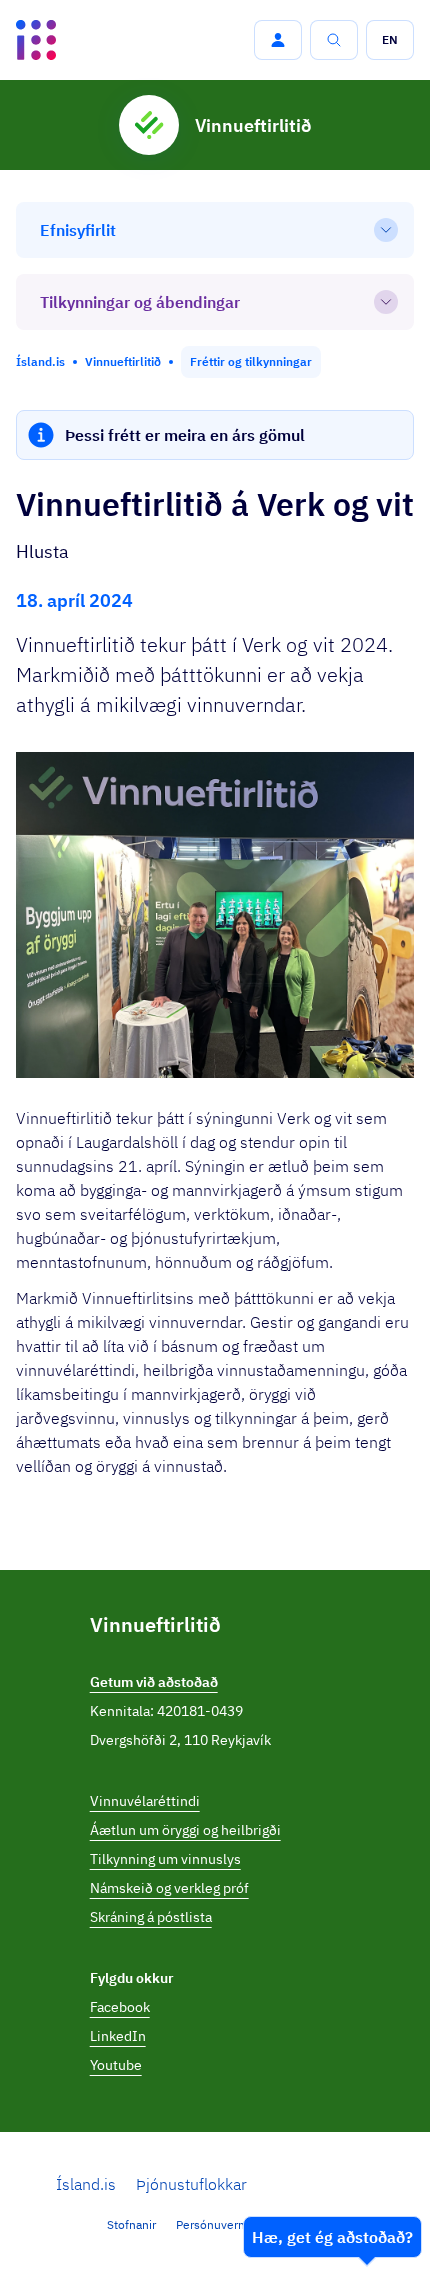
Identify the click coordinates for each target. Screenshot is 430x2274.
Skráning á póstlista (151, 1917)
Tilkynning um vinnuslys (165, 1859)
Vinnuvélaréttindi (145, 1801)
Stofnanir (131, 2224)
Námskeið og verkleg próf (169, 1888)
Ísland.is (86, 2184)
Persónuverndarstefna (236, 2224)
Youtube (116, 2065)
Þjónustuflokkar (191, 2184)
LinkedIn (118, 2036)
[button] (278, 40)
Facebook (120, 2007)
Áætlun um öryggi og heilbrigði (185, 1830)
